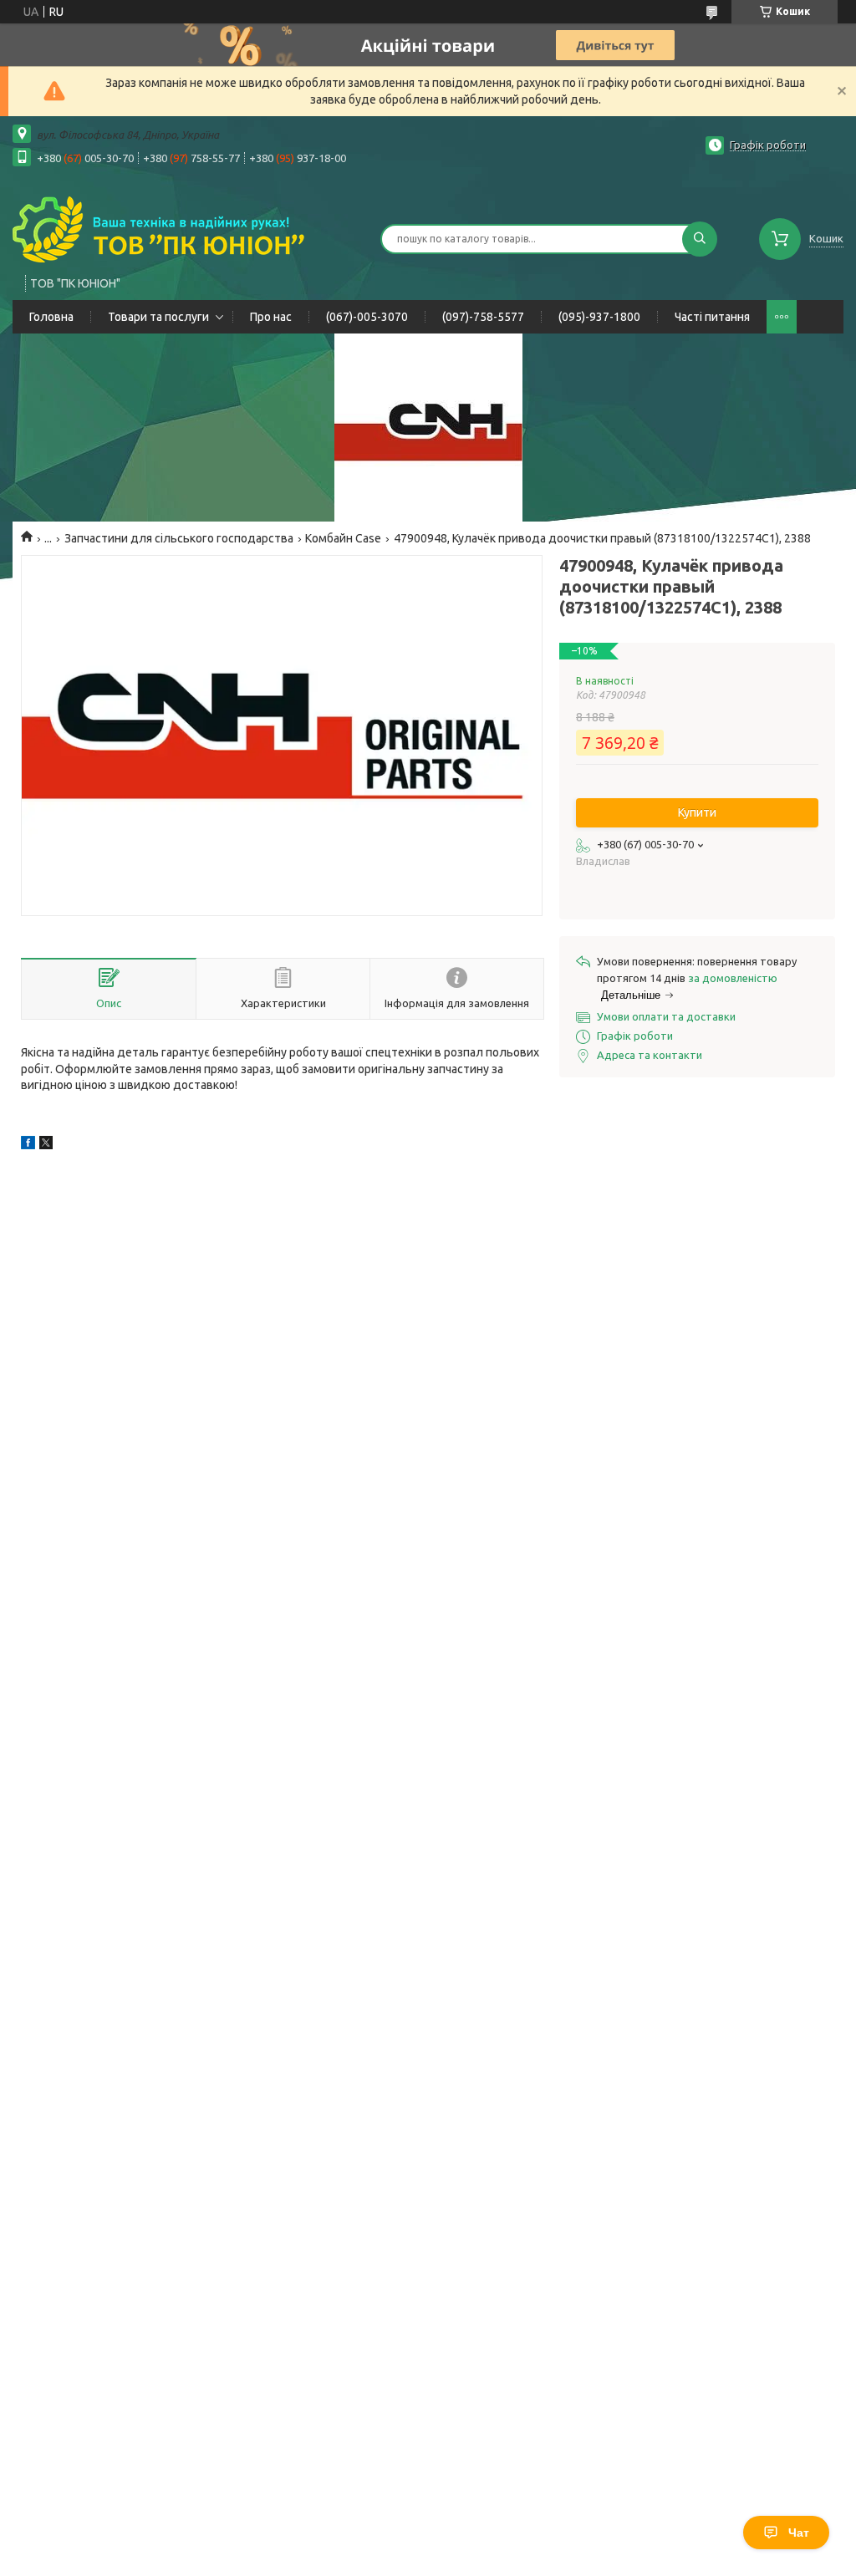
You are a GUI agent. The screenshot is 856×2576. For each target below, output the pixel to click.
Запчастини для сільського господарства (179, 538)
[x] (46, 1145)
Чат (799, 2533)
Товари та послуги (158, 317)
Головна (51, 317)
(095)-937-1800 (599, 317)
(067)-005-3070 (367, 317)
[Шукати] (700, 239)
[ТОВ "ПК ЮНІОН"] (159, 228)
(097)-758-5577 (483, 317)
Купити (697, 812)
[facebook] (28, 1145)
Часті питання (712, 317)
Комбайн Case (343, 538)
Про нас (271, 317)
